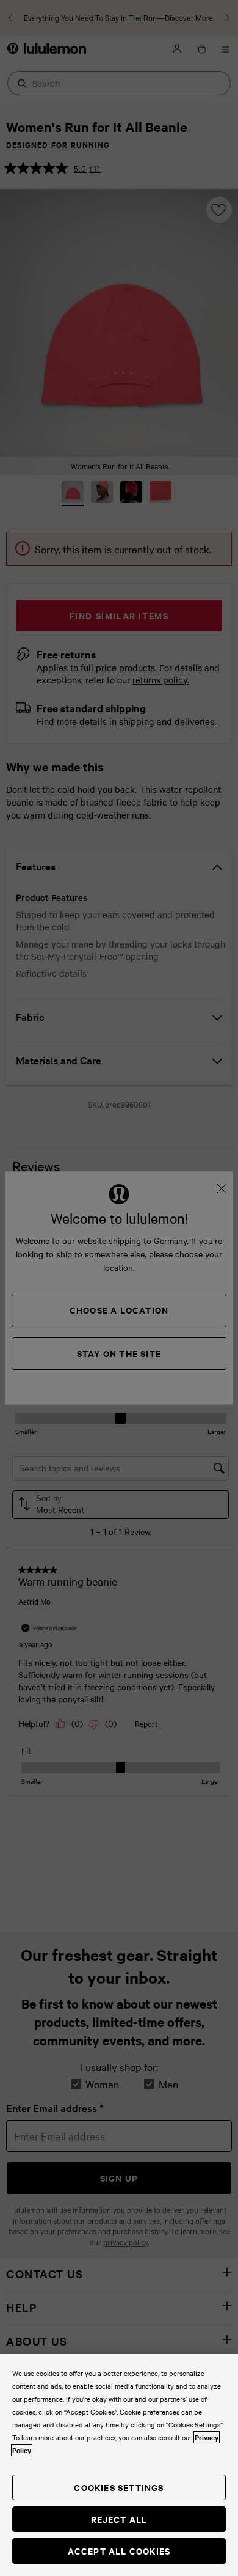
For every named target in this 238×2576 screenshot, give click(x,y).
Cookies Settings (119, 2487)
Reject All (119, 2519)
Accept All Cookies (119, 2551)
